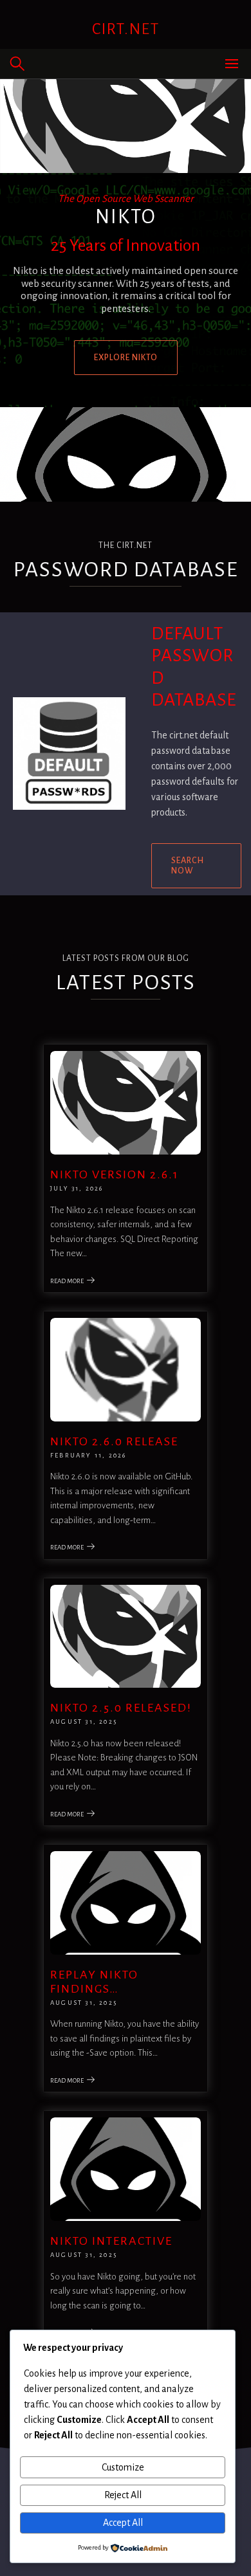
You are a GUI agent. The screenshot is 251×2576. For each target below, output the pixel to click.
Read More (67, 1281)
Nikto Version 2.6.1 (115, 1174)
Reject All (123, 2495)
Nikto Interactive (111, 2241)
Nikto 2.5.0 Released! (121, 1708)
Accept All (123, 2523)
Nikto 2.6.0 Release (114, 1441)
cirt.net (126, 29)
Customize (123, 2467)
